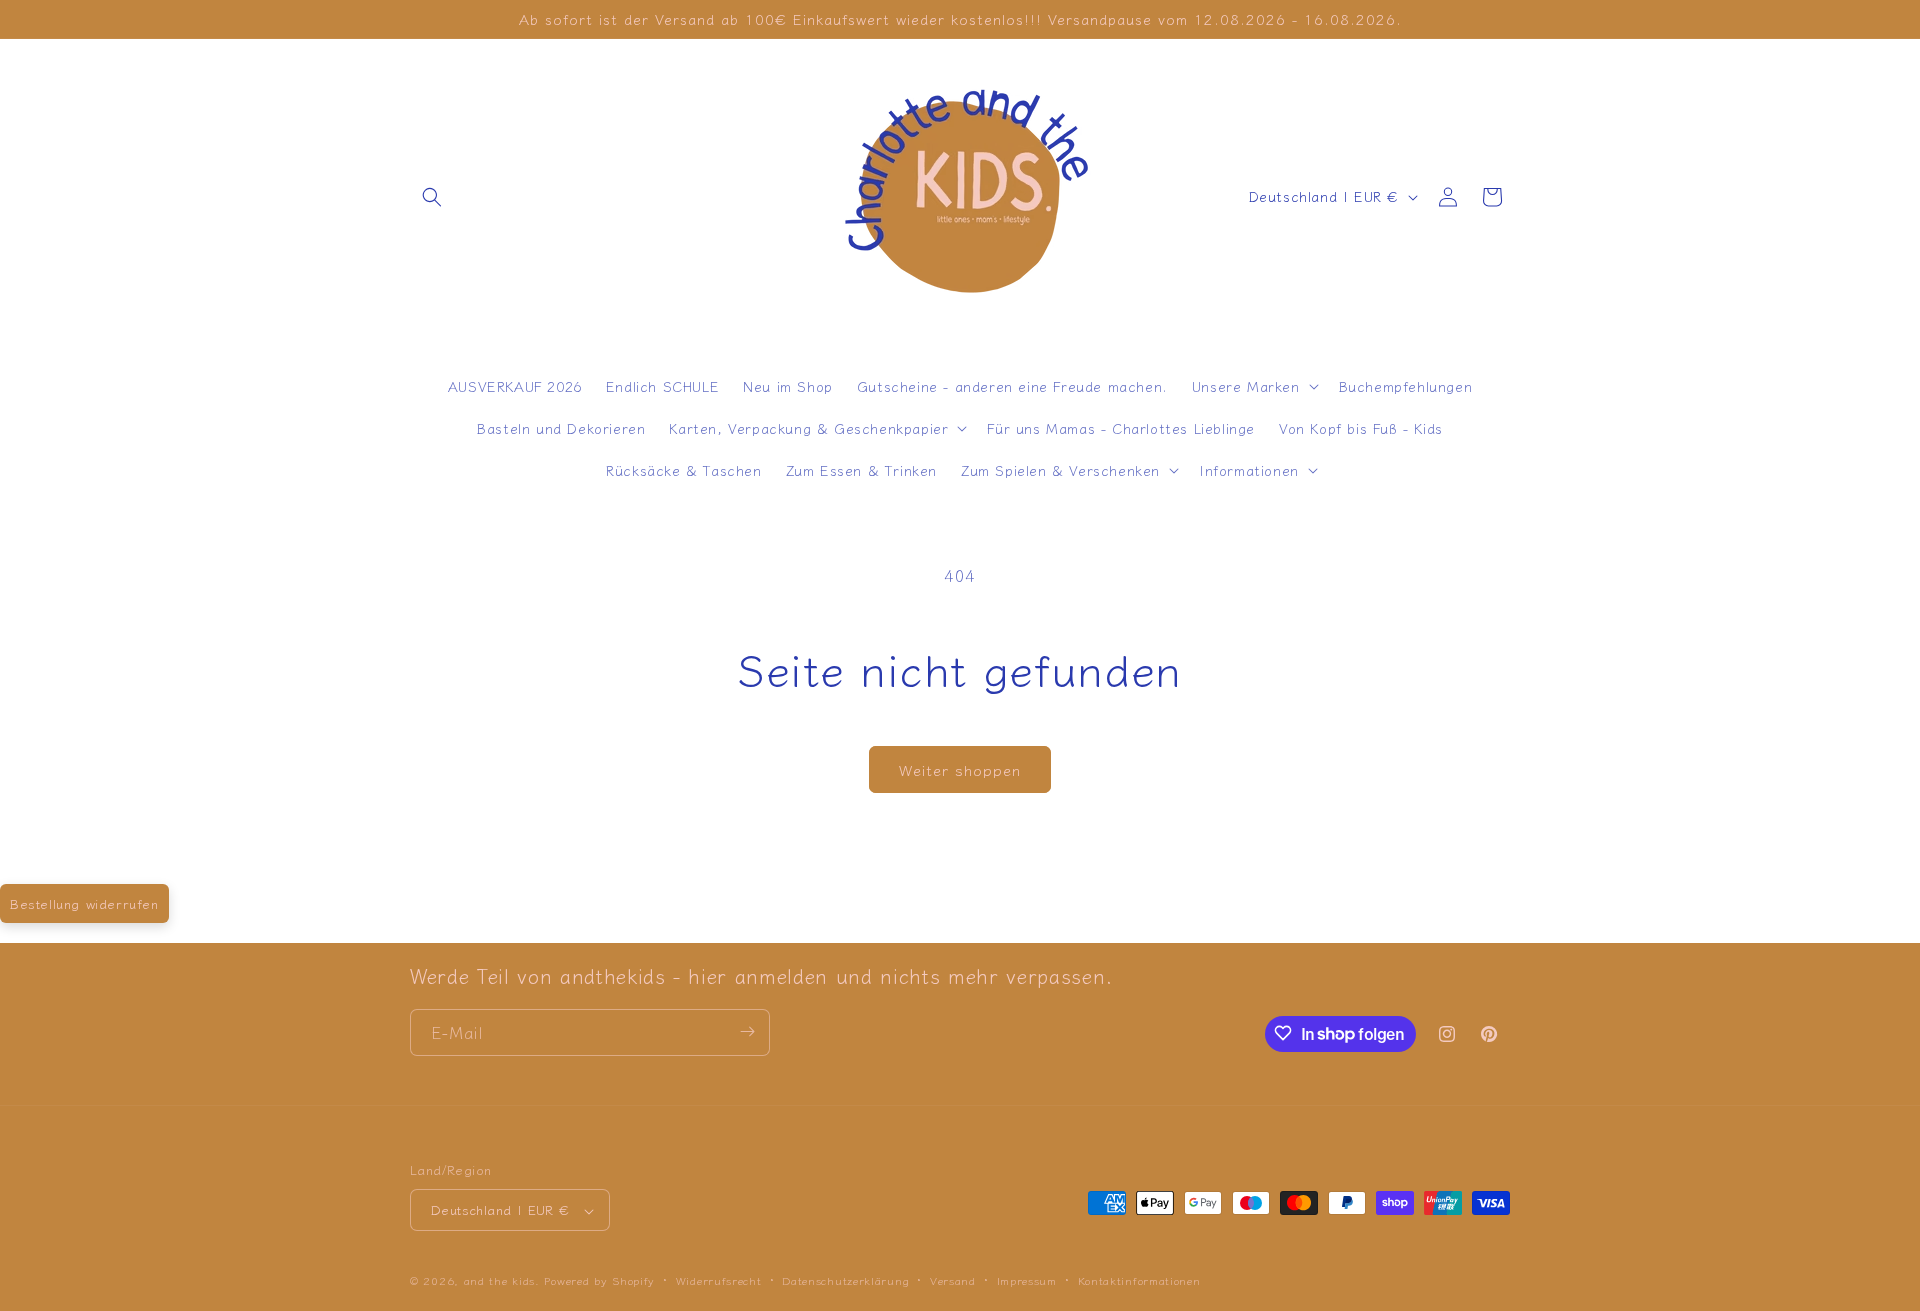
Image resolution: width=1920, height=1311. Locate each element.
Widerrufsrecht (719, 1280)
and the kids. (504, 1281)
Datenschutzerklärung (845, 1280)
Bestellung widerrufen (84, 903)
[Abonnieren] (747, 1031)
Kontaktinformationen (1139, 1280)
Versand (953, 1280)
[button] (432, 197)
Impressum (1027, 1280)
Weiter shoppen (960, 769)
